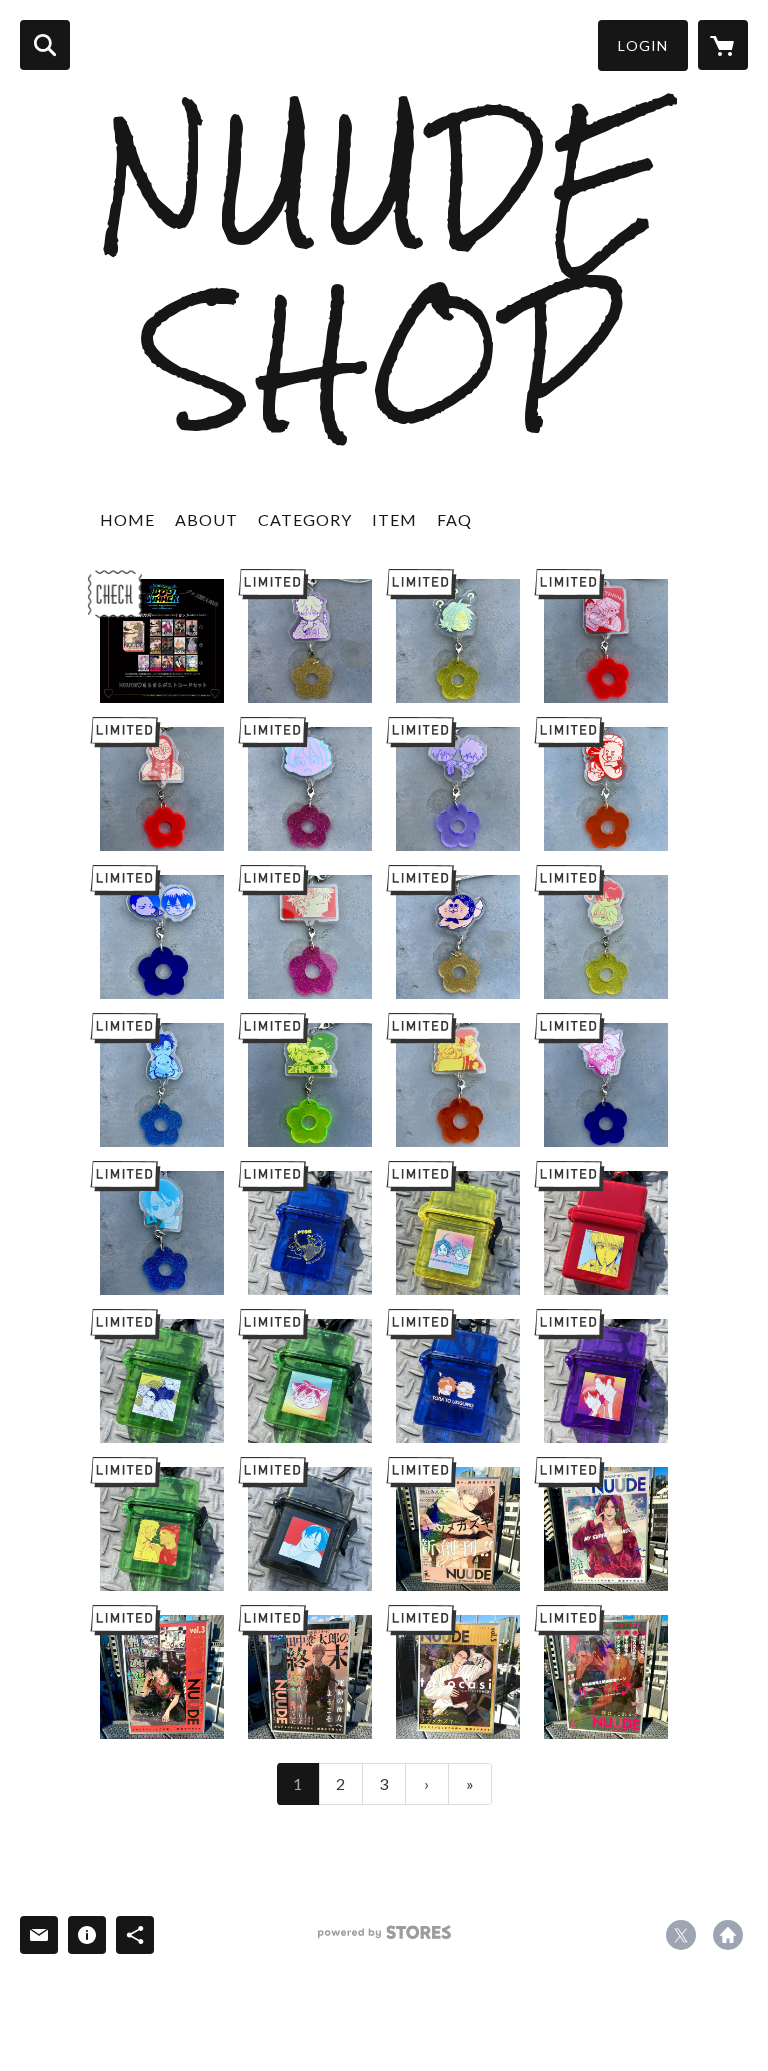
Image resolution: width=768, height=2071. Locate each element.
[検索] (45, 45)
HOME (127, 519)
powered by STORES (384, 1939)
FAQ (454, 519)
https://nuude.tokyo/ (728, 1935)
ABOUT (206, 519)
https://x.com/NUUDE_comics (681, 1935)
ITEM (394, 519)
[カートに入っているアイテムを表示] (723, 45)
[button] (643, 45)
